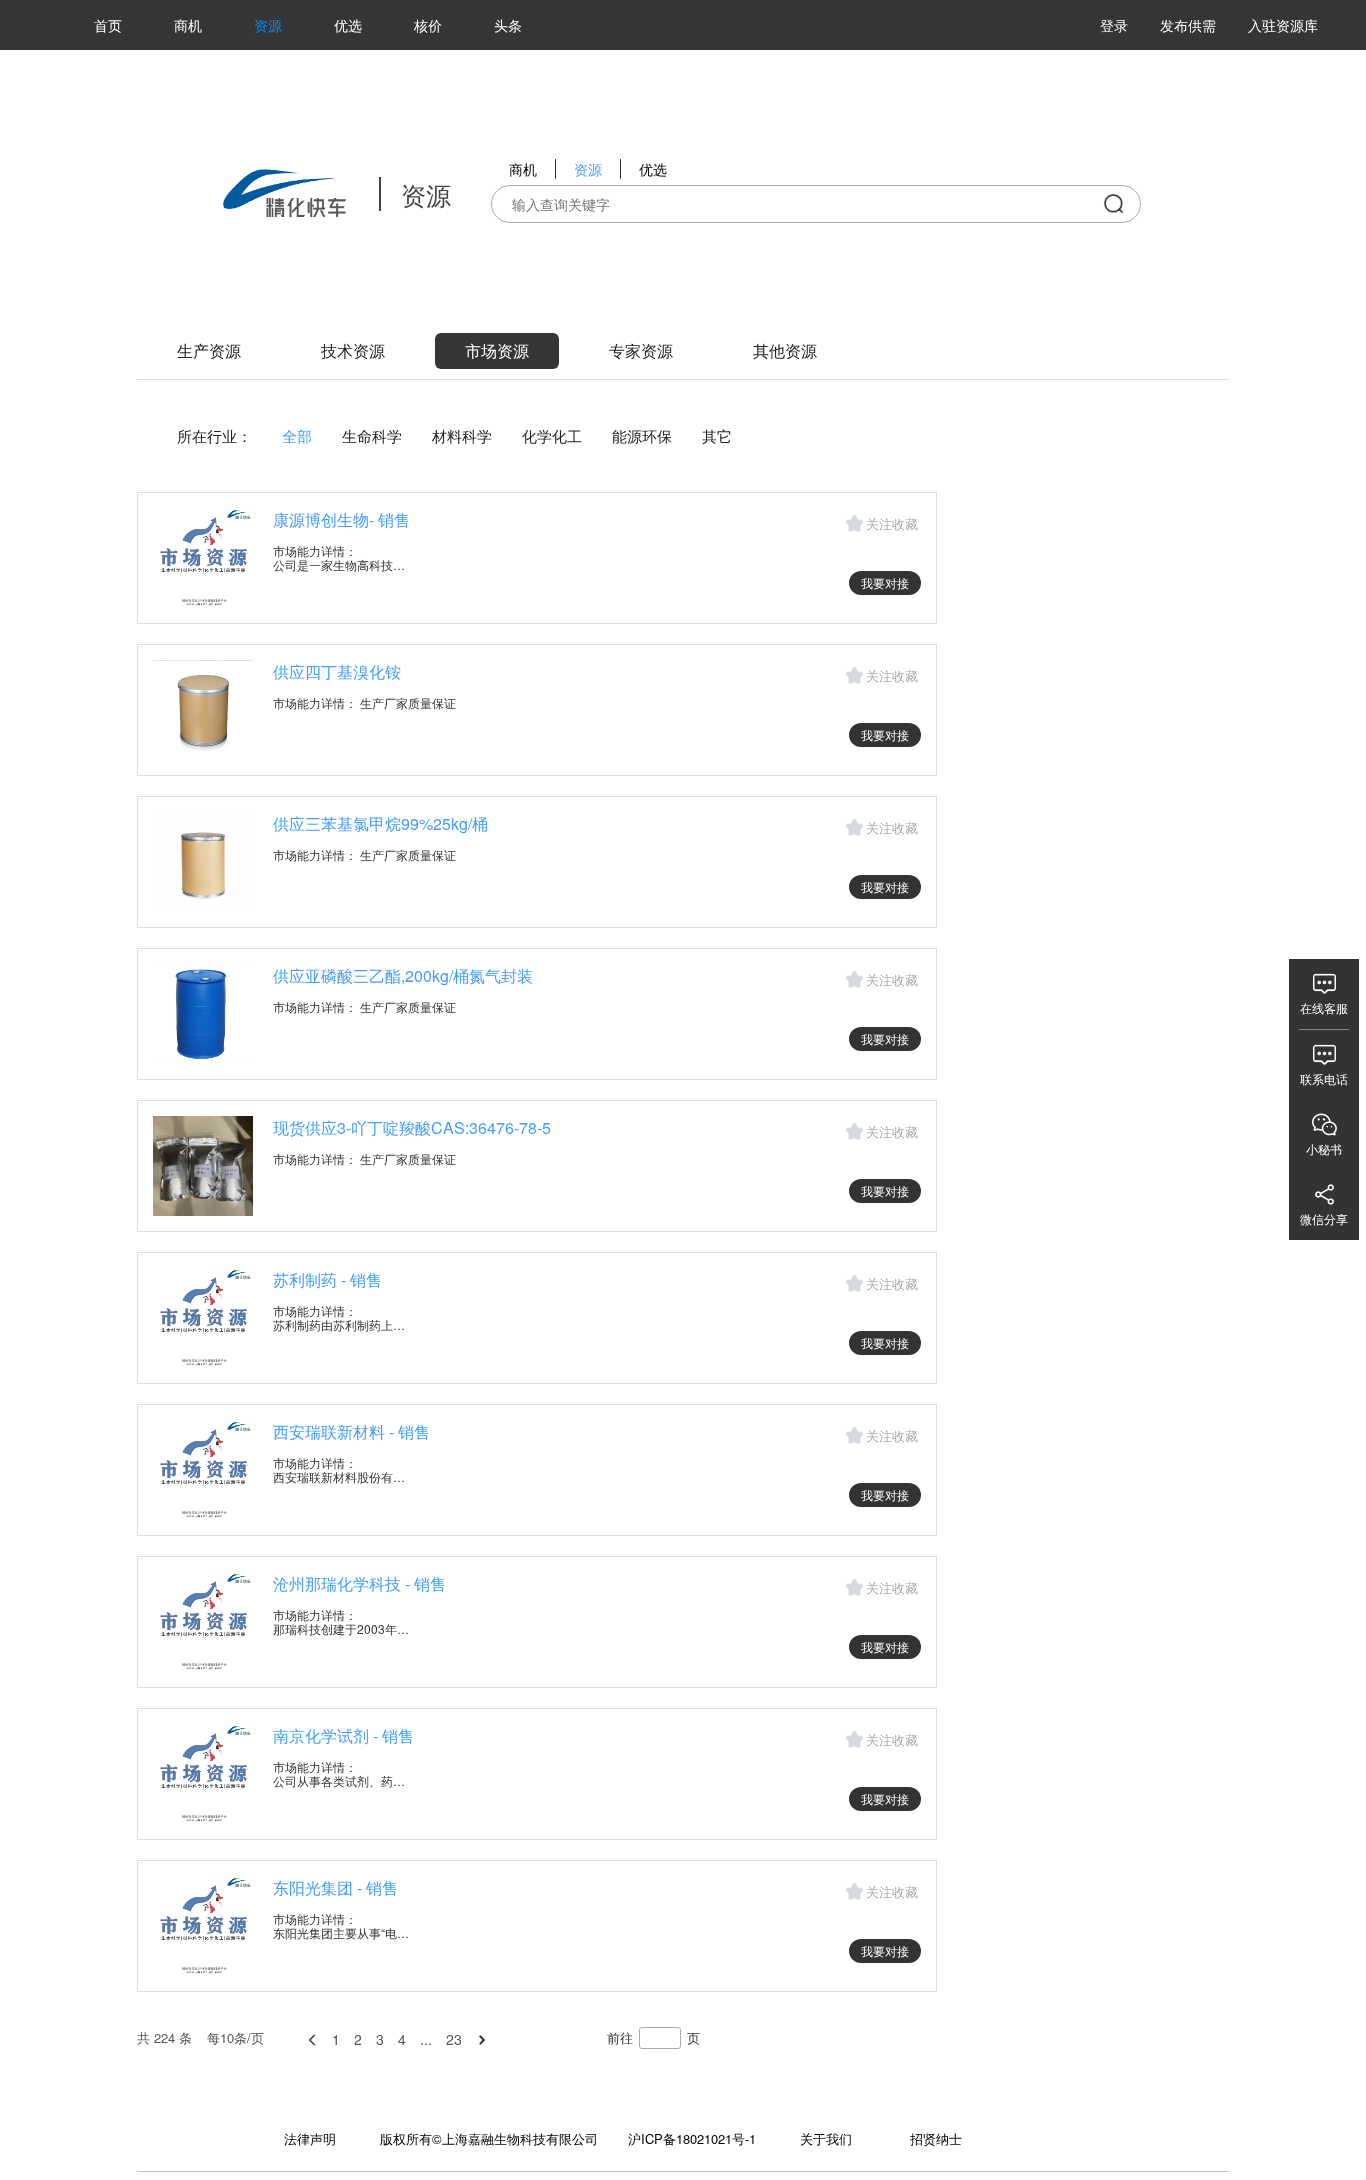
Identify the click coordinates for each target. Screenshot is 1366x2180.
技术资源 (353, 350)
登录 (1114, 25)
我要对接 (885, 582)
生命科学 (372, 435)
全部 (297, 435)
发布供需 (1188, 25)
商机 (188, 25)
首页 (108, 25)
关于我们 (826, 2138)
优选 (348, 25)
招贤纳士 (936, 2138)
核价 (428, 25)
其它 (717, 435)
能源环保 (642, 435)
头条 (508, 25)
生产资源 (209, 350)
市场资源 (497, 350)
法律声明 (310, 2138)
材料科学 (462, 435)
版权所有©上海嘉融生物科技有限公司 (489, 2138)
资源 (268, 25)
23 (454, 2039)
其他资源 (785, 350)
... (426, 2039)
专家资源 (641, 350)
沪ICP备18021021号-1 (692, 2138)
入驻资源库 (1283, 25)
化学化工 (552, 435)
